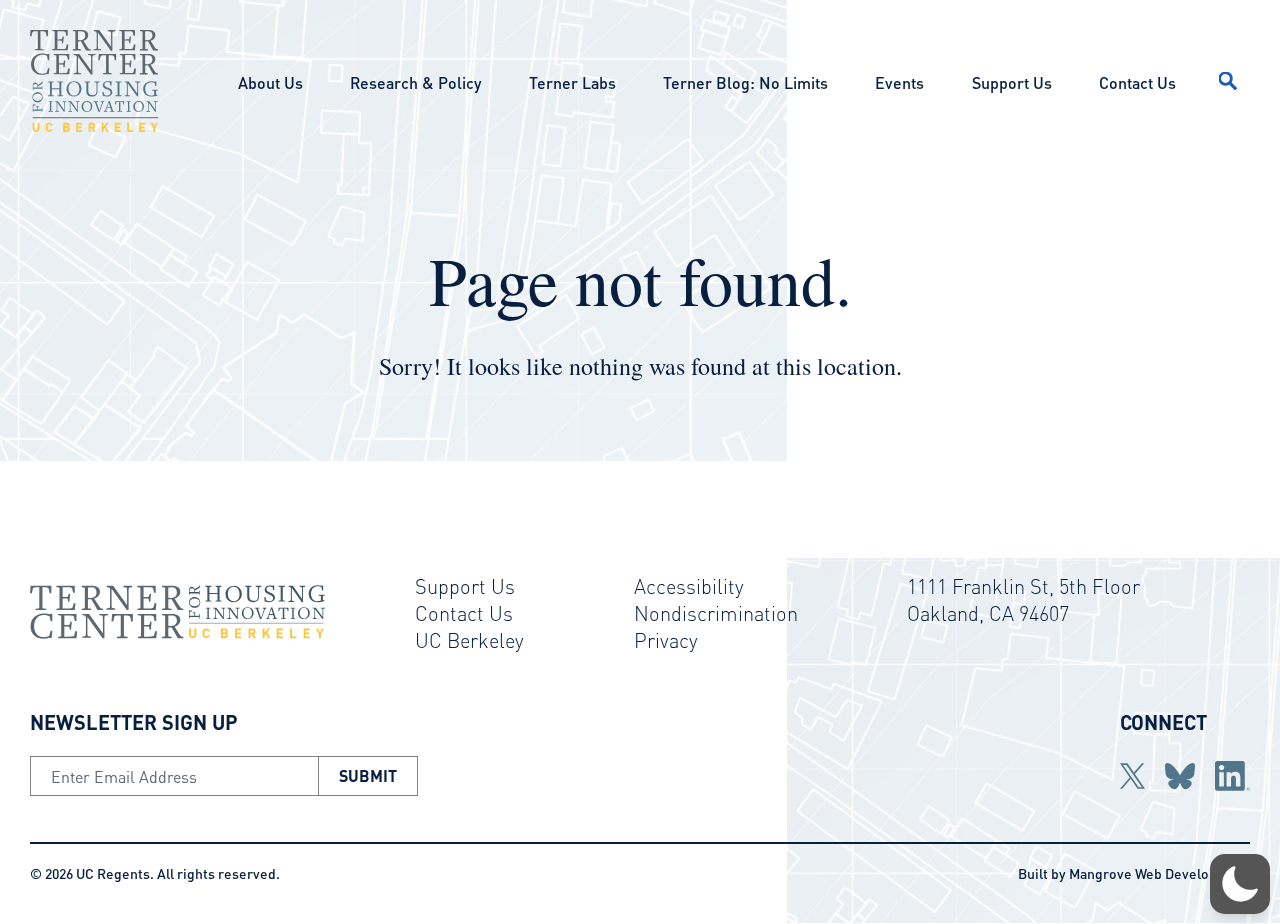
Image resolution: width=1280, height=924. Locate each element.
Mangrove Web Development (1159, 873)
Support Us (1012, 82)
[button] (1240, 884)
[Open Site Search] (1228, 81)
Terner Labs (572, 82)
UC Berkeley (469, 640)
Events (899, 82)
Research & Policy (415, 82)
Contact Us (1137, 82)
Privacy (666, 640)
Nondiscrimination (716, 613)
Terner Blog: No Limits (745, 82)
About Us (270, 82)
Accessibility (689, 586)
